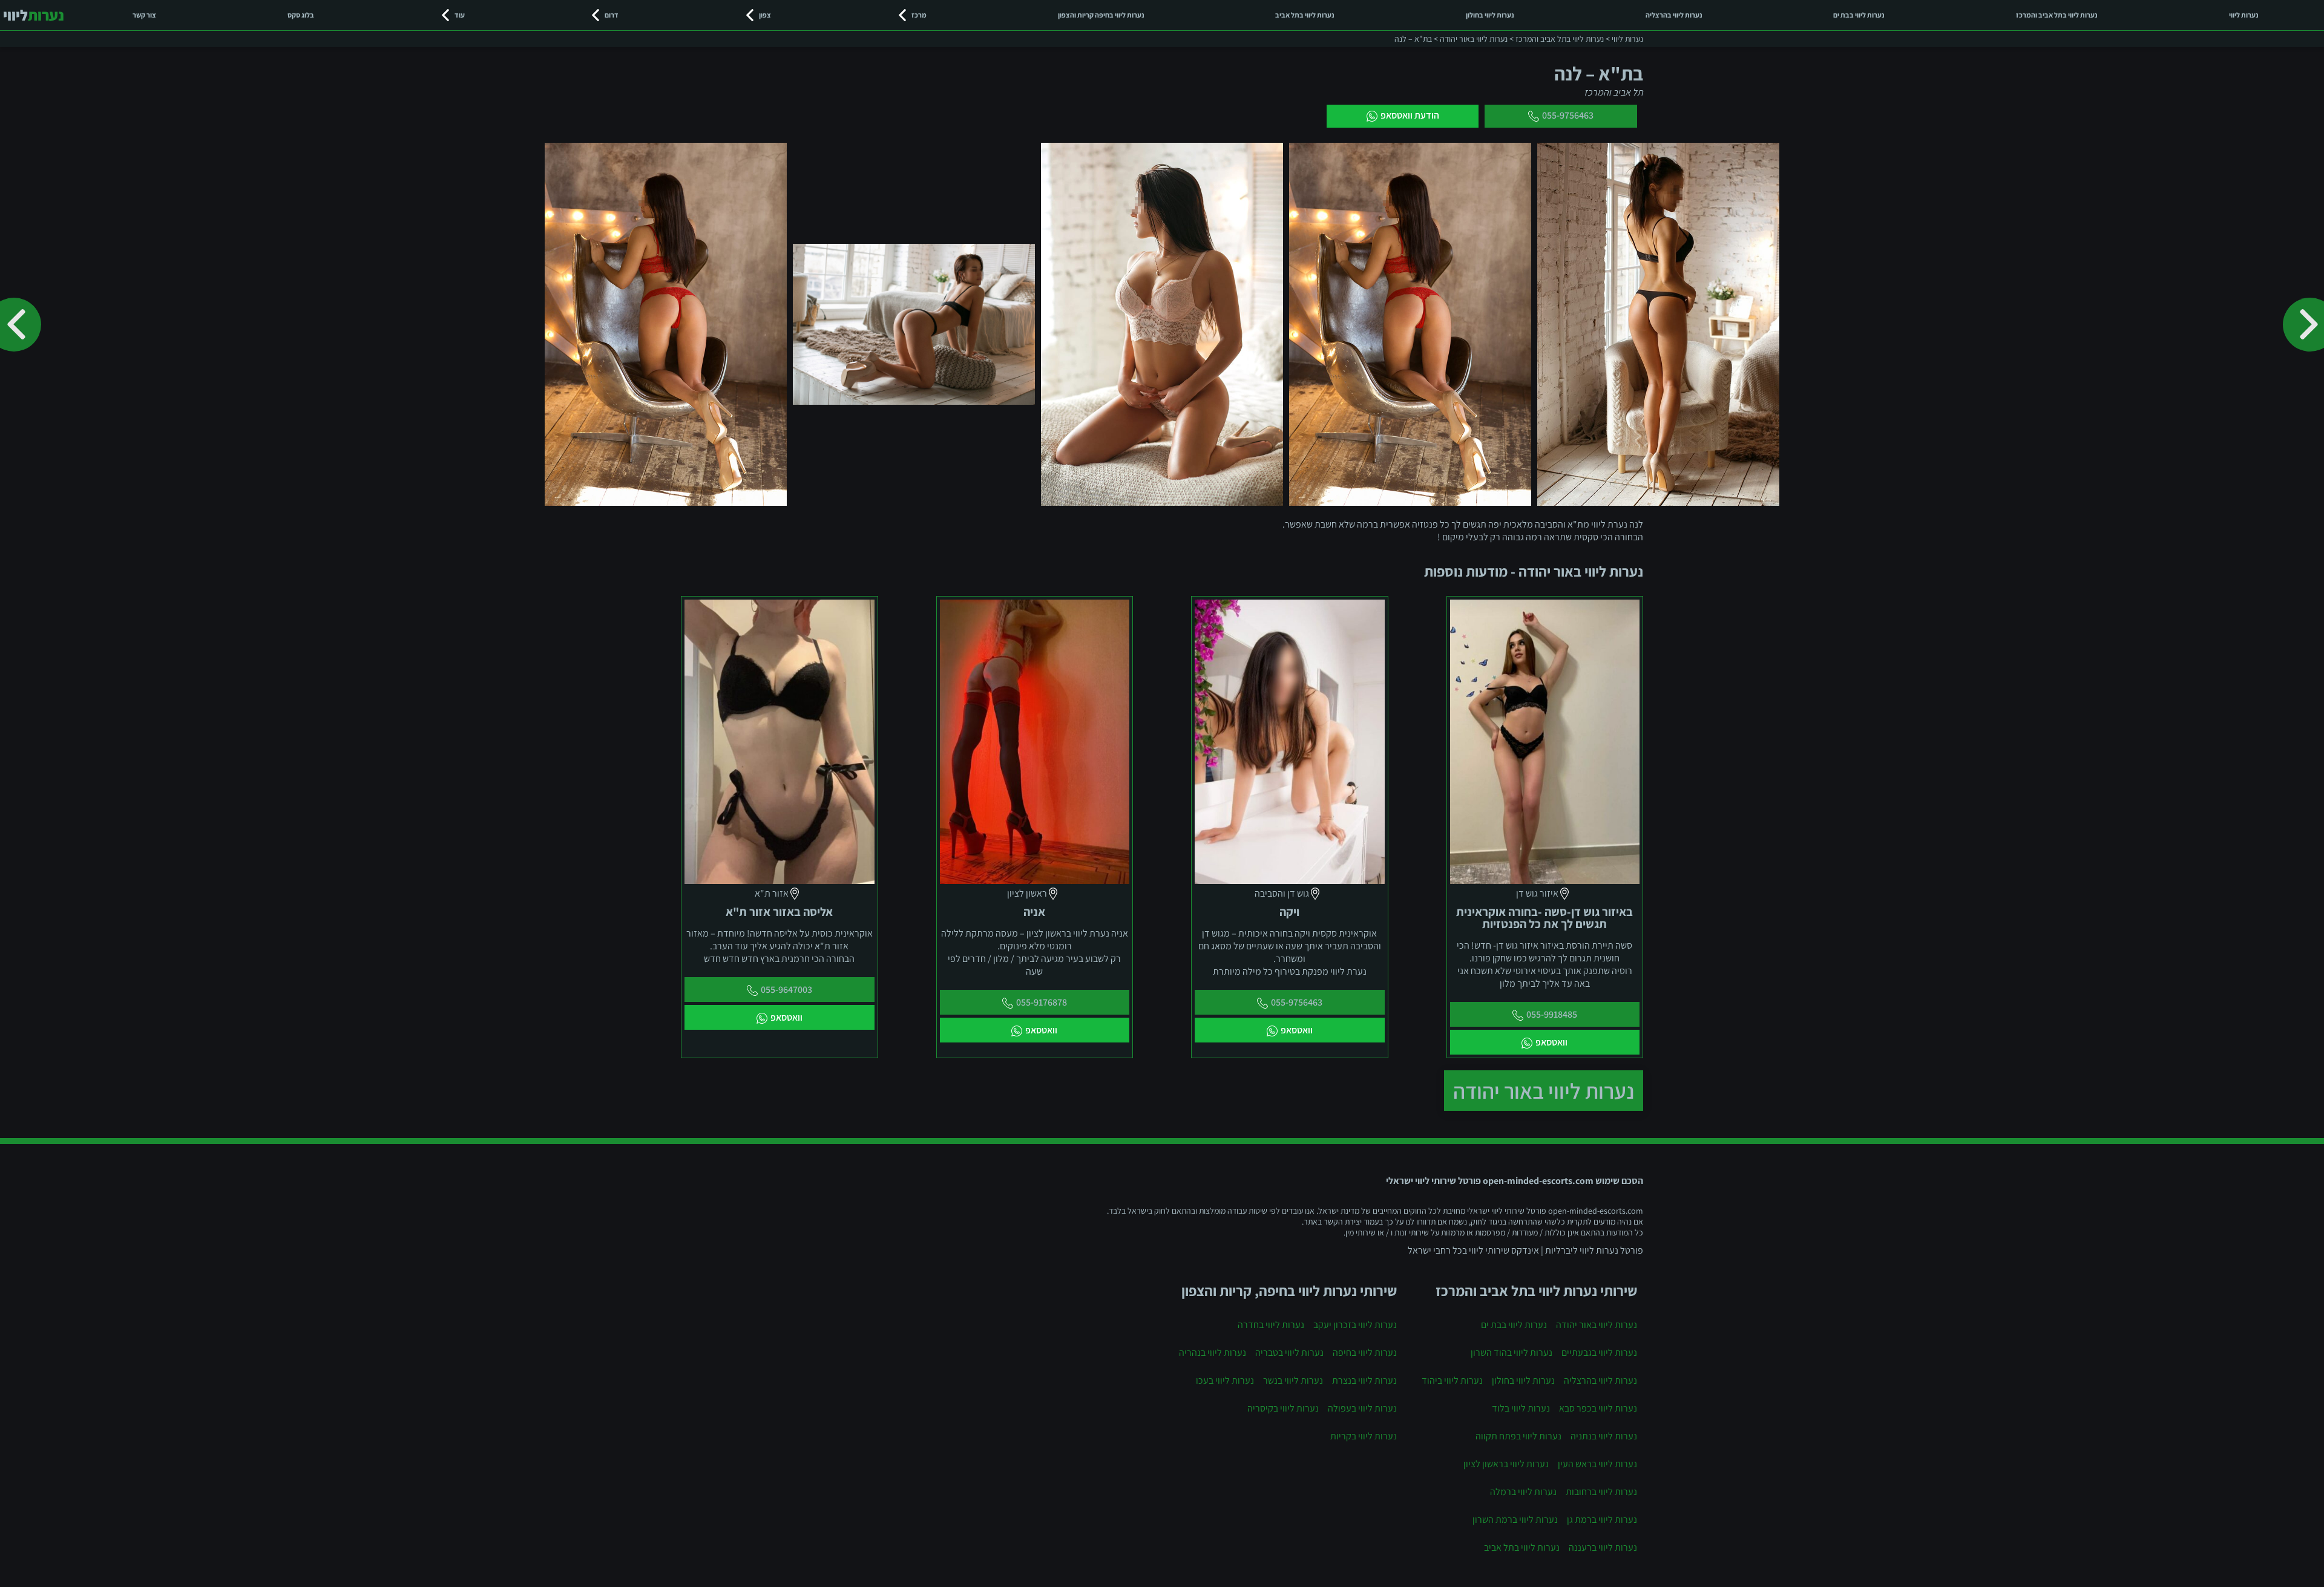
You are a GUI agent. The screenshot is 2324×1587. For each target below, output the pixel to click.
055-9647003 (786, 990)
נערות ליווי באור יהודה (1544, 1091)
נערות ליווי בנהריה (1213, 1353)
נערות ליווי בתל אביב (1305, 15)
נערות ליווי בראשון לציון (1506, 1464)
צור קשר (144, 15)
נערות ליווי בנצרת (1364, 1380)
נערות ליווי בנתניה (1604, 1436)
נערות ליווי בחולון (1490, 15)
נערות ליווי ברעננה (1603, 1547)
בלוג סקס (301, 15)
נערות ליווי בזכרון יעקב (1355, 1325)
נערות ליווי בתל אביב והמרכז (2057, 15)
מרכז (919, 15)
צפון (765, 15)
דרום (612, 15)
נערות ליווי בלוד (1521, 1408)
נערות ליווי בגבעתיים (1599, 1353)
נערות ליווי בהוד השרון (1512, 1353)
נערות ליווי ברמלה (1523, 1492)
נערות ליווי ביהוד (1452, 1380)
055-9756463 (1568, 115)
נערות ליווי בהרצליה (1674, 15)
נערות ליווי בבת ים (1859, 15)
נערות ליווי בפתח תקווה (1518, 1436)
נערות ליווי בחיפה (1365, 1353)
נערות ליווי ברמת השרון (1515, 1520)
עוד (460, 15)
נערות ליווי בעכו (1225, 1380)
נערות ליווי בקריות (1364, 1436)
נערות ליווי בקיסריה (1283, 1408)
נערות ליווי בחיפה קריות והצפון (1101, 15)
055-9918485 (1552, 1014)
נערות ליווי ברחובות (1601, 1492)
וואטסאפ (1551, 1042)
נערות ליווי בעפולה (1362, 1408)
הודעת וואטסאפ (1410, 115)
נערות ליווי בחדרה (1271, 1325)
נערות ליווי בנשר (1293, 1380)
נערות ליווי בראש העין (1597, 1464)
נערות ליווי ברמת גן (1602, 1520)
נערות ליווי (2244, 15)
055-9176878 (1042, 1002)
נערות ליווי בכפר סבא (1598, 1408)
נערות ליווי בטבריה (1289, 1353)
